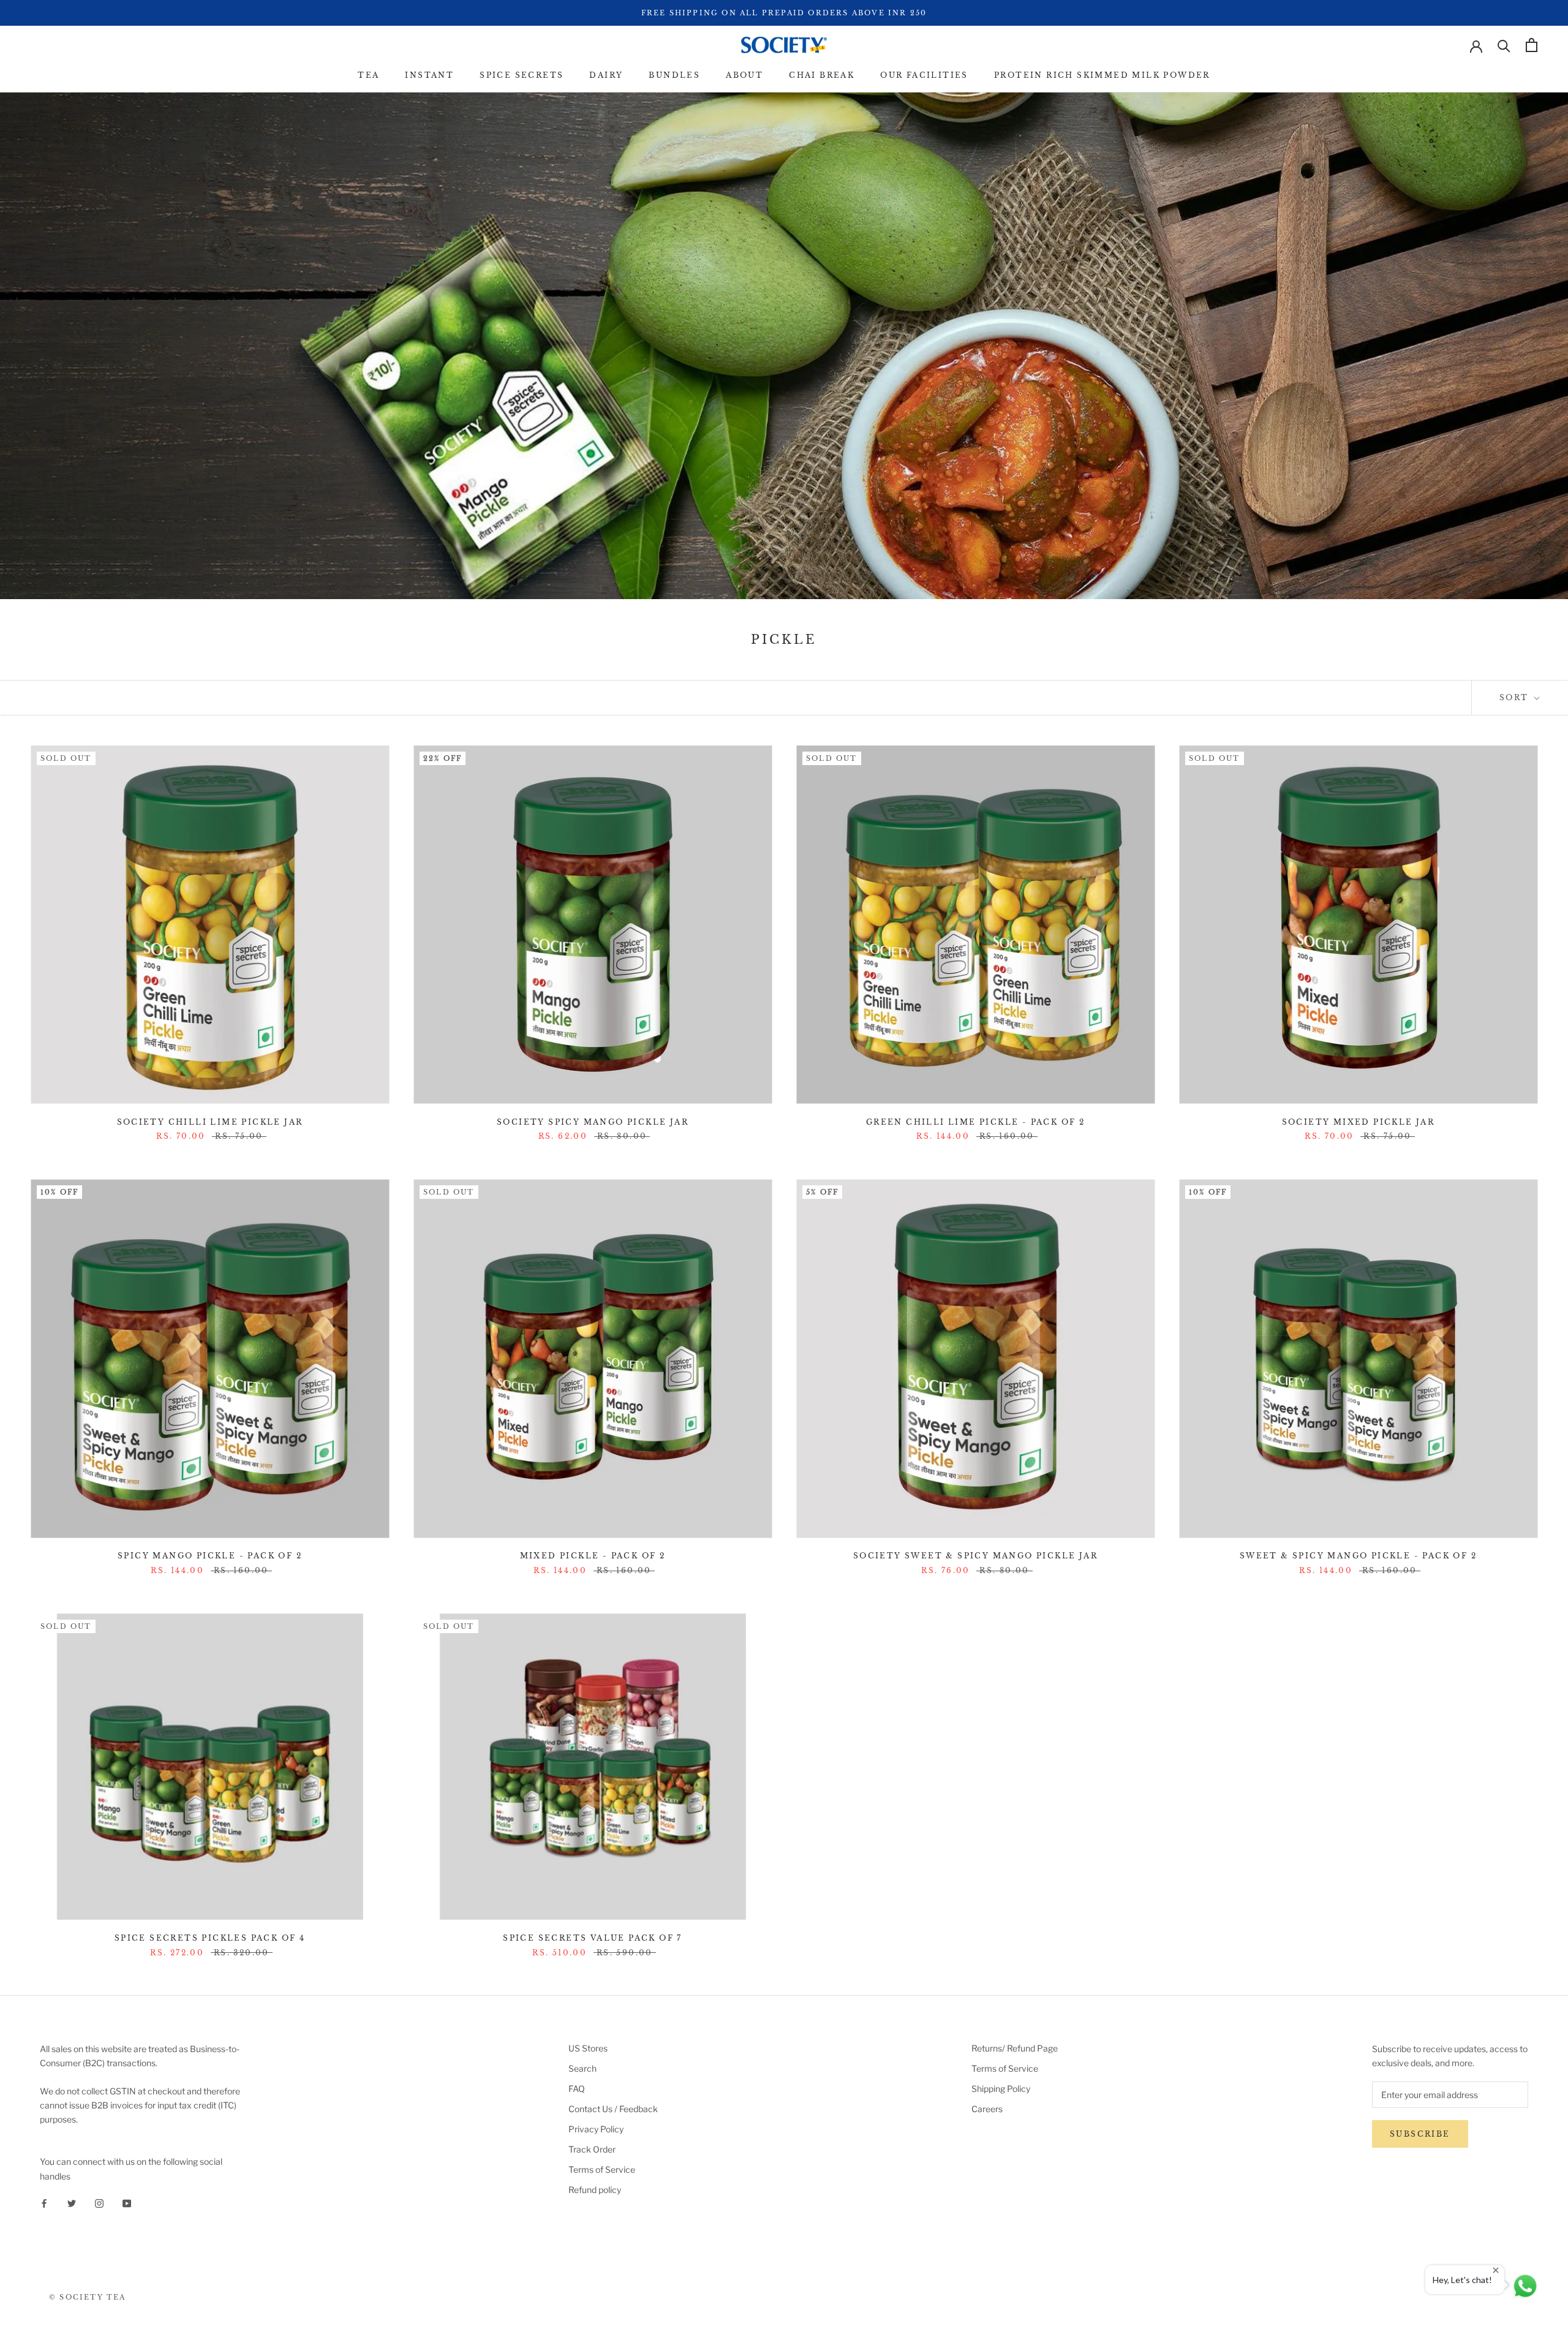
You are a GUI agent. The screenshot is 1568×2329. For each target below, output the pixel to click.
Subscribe (1420, 2134)
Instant (429, 75)
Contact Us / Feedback (613, 2109)
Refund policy (595, 2190)
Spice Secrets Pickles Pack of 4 (210, 1938)
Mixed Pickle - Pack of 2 (593, 1556)
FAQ (577, 2089)
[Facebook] (44, 2203)
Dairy (606, 75)
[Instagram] (99, 2203)
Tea (368, 75)
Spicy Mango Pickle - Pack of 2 (210, 1556)
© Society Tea (88, 2297)
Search (582, 2068)
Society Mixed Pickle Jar (1359, 1122)
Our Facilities (924, 75)
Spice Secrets (522, 75)
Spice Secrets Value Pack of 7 (593, 1938)
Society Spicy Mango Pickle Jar (593, 1122)
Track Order (592, 2149)
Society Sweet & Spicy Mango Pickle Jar (975, 1556)
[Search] (1504, 45)
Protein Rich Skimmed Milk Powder (1102, 75)
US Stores (588, 2048)
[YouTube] (127, 2203)
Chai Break (822, 75)
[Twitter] (72, 2203)
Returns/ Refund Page (1015, 2048)
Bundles (674, 75)
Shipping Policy (1001, 2089)
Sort (1516, 697)
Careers (987, 2109)
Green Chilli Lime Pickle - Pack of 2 (975, 1122)
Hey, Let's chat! (1462, 2280)
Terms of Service (602, 2169)
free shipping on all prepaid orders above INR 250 (784, 13)
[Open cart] (1532, 45)
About (744, 75)
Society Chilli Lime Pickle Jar (210, 1122)
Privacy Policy (596, 2129)
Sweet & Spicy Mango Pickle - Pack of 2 (1358, 1556)
